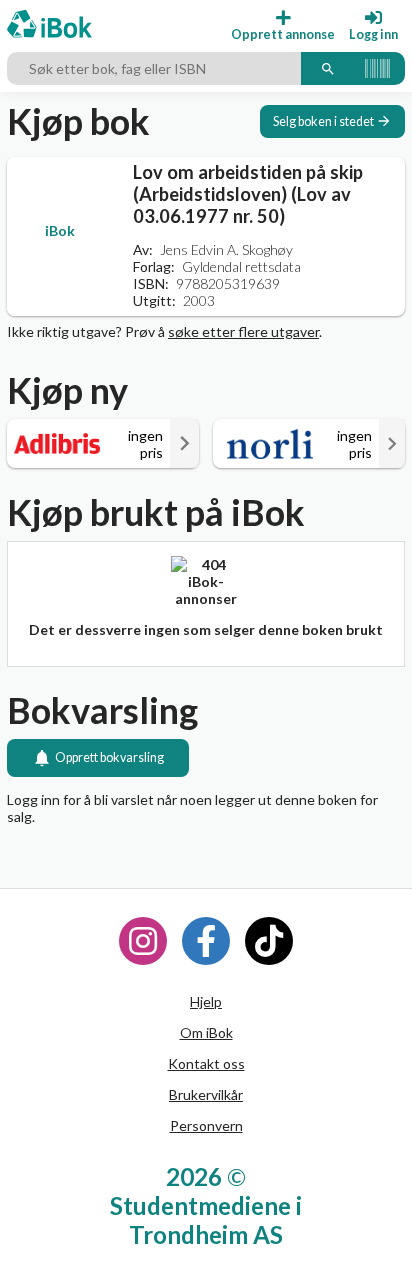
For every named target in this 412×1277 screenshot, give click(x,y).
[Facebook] (206, 941)
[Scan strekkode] (377, 69)
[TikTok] (269, 941)
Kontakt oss (206, 1063)
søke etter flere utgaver (243, 331)
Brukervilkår (206, 1094)
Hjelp (206, 1001)
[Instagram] (143, 941)
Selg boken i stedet (323, 121)
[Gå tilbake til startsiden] (49, 25)
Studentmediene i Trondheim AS (206, 1220)
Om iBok (206, 1032)
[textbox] (154, 69)
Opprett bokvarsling (109, 757)
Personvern (206, 1125)
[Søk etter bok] (328, 69)
